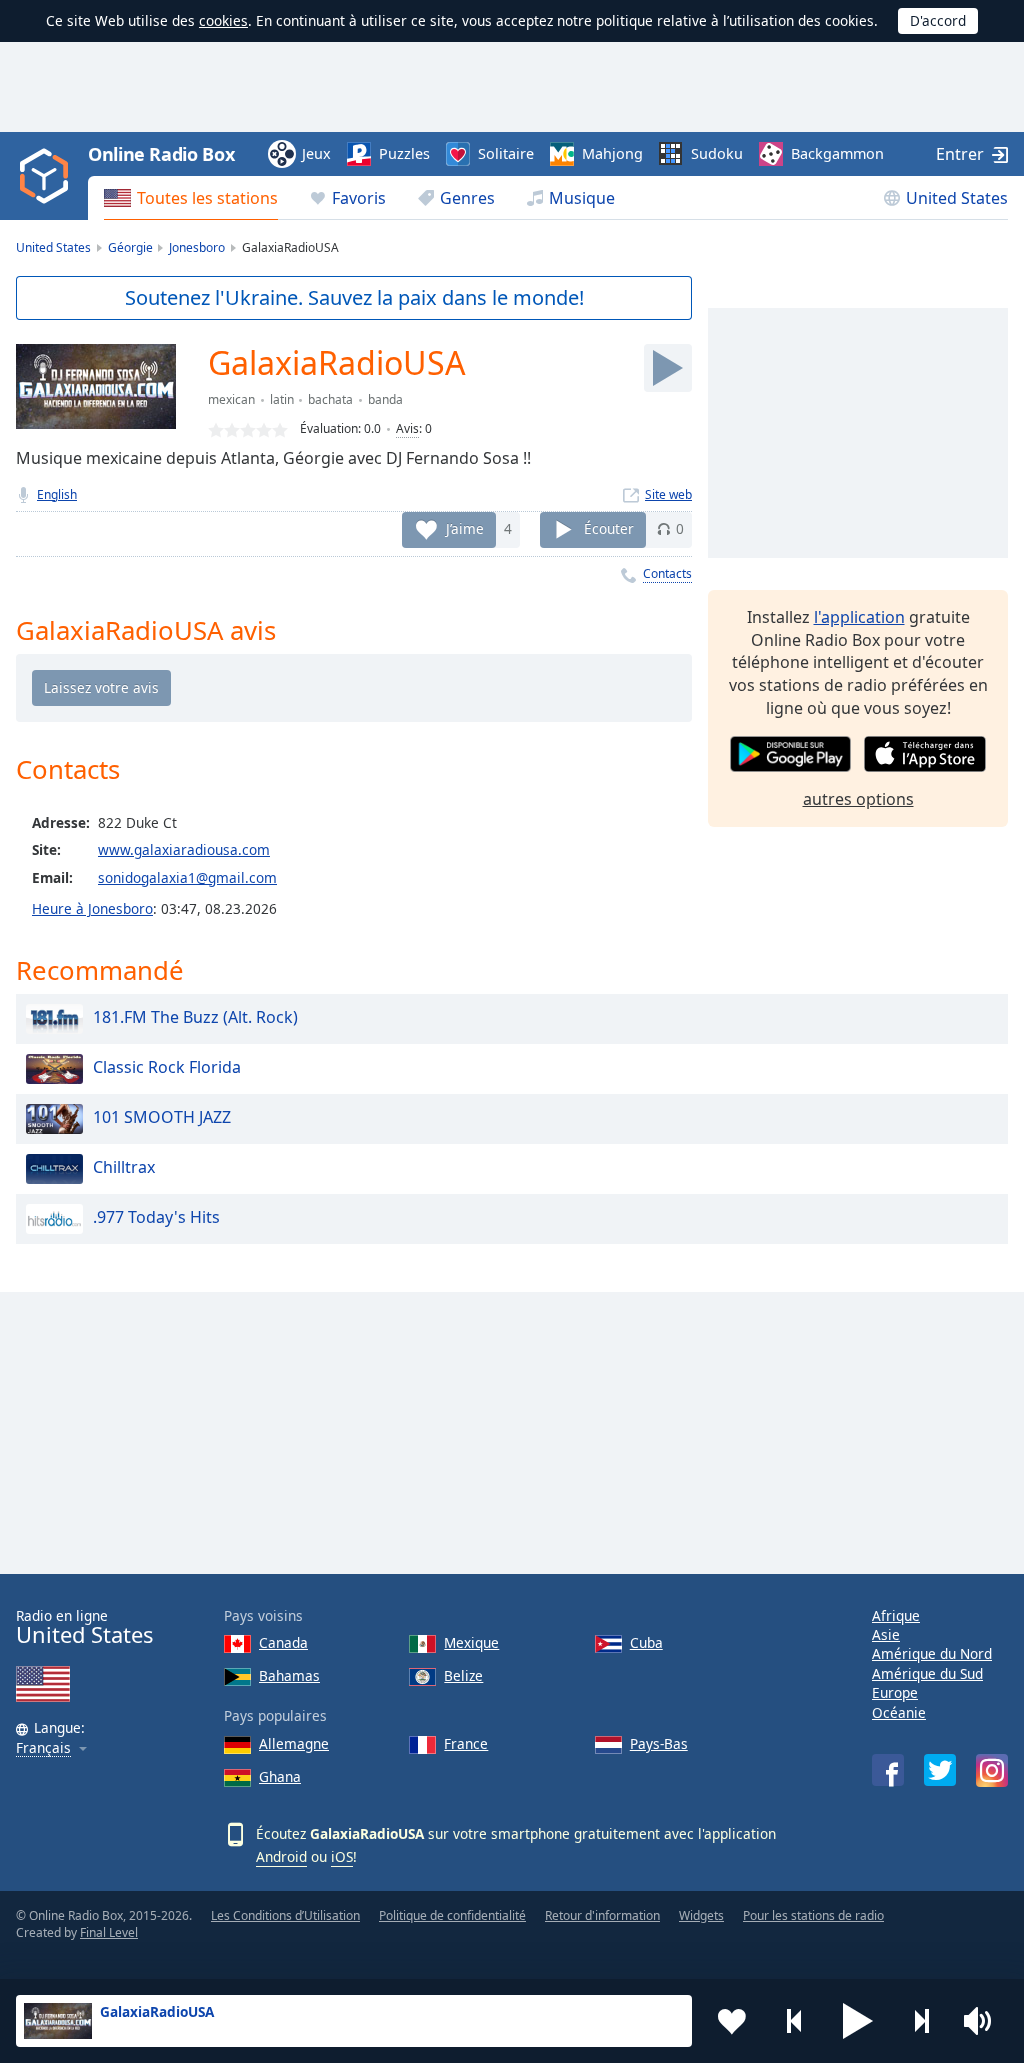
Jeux (316, 153)
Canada (283, 1642)
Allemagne (294, 1743)
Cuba (646, 1642)
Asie (886, 1634)
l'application (859, 617)
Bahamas (289, 1675)
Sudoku (717, 153)
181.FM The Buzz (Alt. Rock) (195, 1017)
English (57, 494)
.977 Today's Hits (156, 1217)
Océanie (899, 1712)
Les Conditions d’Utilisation (285, 1915)
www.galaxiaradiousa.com (184, 849)
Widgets (701, 1915)
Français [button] (43, 1748)
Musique (582, 198)
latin (282, 399)
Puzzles (404, 153)
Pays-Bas (659, 1743)
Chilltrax (124, 1167)
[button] (858, 2021)
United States (957, 198)
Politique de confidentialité (452, 1915)
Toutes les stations (207, 198)
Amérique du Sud (927, 1673)
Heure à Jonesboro (92, 908)
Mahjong (612, 153)
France (466, 1743)
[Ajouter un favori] (732, 2021)
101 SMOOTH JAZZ (162, 1117)
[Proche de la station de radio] (921, 2021)
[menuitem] (191, 198)
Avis (407, 428)
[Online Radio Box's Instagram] (992, 1770)
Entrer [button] (960, 154)
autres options (858, 799)
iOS (342, 1856)
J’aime (465, 528)
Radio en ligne (84, 1627)
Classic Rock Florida (167, 1067)
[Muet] (984, 2021)
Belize (463, 1675)
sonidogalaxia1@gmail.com (187, 877)
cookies (223, 20)
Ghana (280, 1776)
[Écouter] (668, 368)
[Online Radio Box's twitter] (940, 1770)
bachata (330, 399)
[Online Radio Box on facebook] (888, 1770)
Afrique (896, 1615)
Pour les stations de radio (813, 1915)
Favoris (359, 198)
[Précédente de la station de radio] (795, 2021)
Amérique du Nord (932, 1653)
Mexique (471, 1642)
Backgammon (837, 153)
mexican (231, 399)
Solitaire (506, 153)
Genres (467, 198)
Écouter (609, 528)
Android (281, 1856)
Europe (895, 1692)
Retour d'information (602, 1915)
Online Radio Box (161, 154)
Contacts (667, 573)
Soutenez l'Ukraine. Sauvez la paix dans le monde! (354, 297)
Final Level (109, 1932)
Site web (668, 494)
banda (385, 399)
